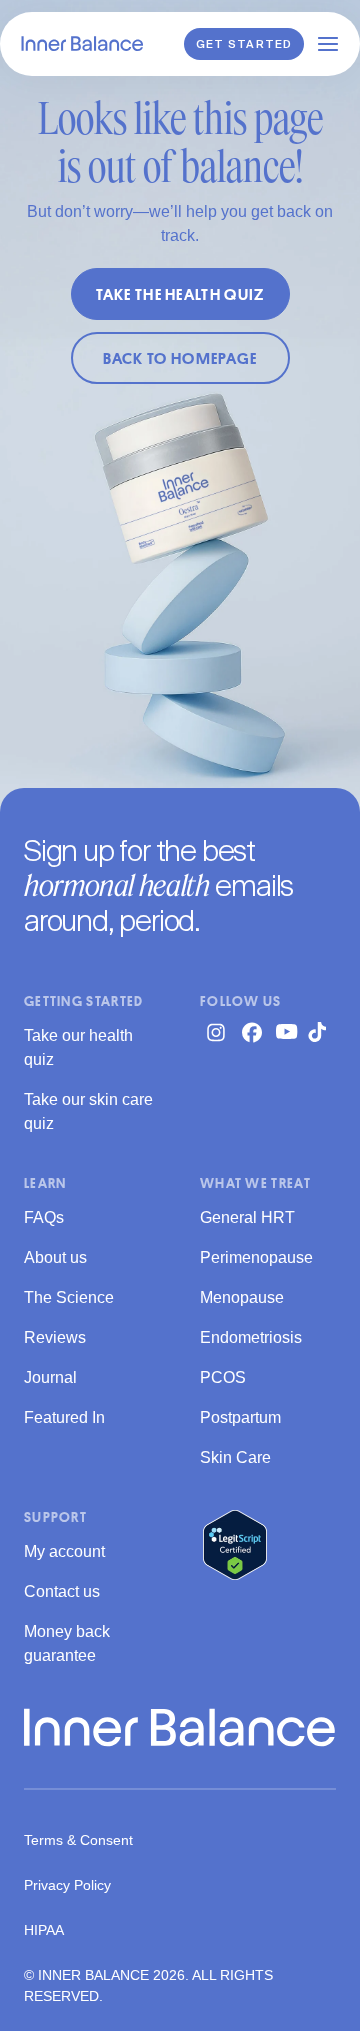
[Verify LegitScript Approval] (235, 1545)
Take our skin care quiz (88, 1111)
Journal (50, 1377)
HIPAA (44, 1930)
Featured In (64, 1417)
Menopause (242, 1297)
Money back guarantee (67, 1643)
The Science (69, 1297)
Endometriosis (251, 1337)
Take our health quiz (78, 1047)
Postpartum (240, 1417)
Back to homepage (180, 358)
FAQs (44, 1217)
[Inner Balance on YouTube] (288, 1031)
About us (55, 1257)
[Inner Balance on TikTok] (324, 1032)
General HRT (247, 1217)
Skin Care (235, 1457)
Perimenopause (256, 1257)
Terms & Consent (78, 1840)
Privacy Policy (67, 1885)
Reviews (55, 1337)
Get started (244, 45)
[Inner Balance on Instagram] (216, 1032)
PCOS (223, 1377)
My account (64, 1551)
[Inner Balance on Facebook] (252, 1032)
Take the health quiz (180, 294)
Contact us (62, 1591)
